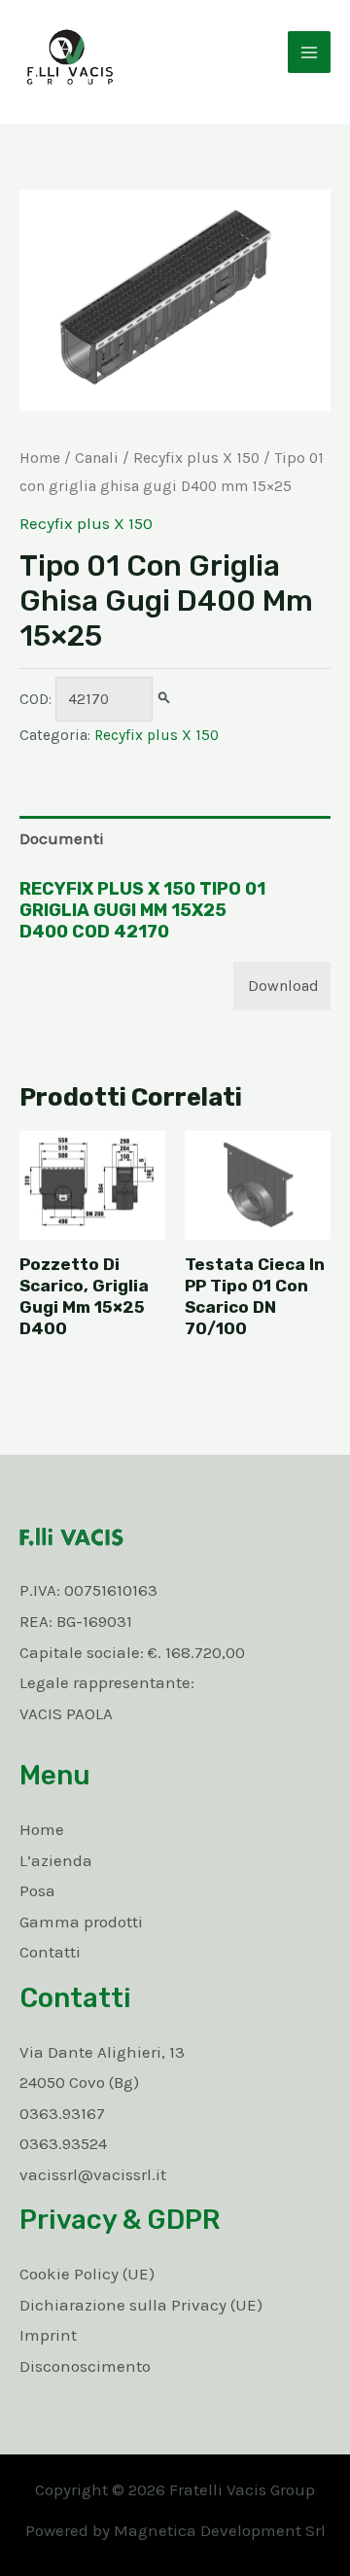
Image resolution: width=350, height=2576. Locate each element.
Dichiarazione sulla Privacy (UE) (141, 2305)
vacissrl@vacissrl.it (93, 2174)
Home (40, 458)
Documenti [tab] (62, 838)
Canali (97, 458)
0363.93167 (62, 2113)
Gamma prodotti (81, 1922)
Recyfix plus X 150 (196, 458)
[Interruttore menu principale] (309, 53)
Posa (37, 1890)
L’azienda (56, 1860)
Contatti (50, 1952)
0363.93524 (63, 2143)
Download (283, 986)
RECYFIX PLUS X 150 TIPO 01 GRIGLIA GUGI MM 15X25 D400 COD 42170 (142, 910)
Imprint (48, 2335)
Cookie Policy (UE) (87, 2274)
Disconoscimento (85, 2366)
